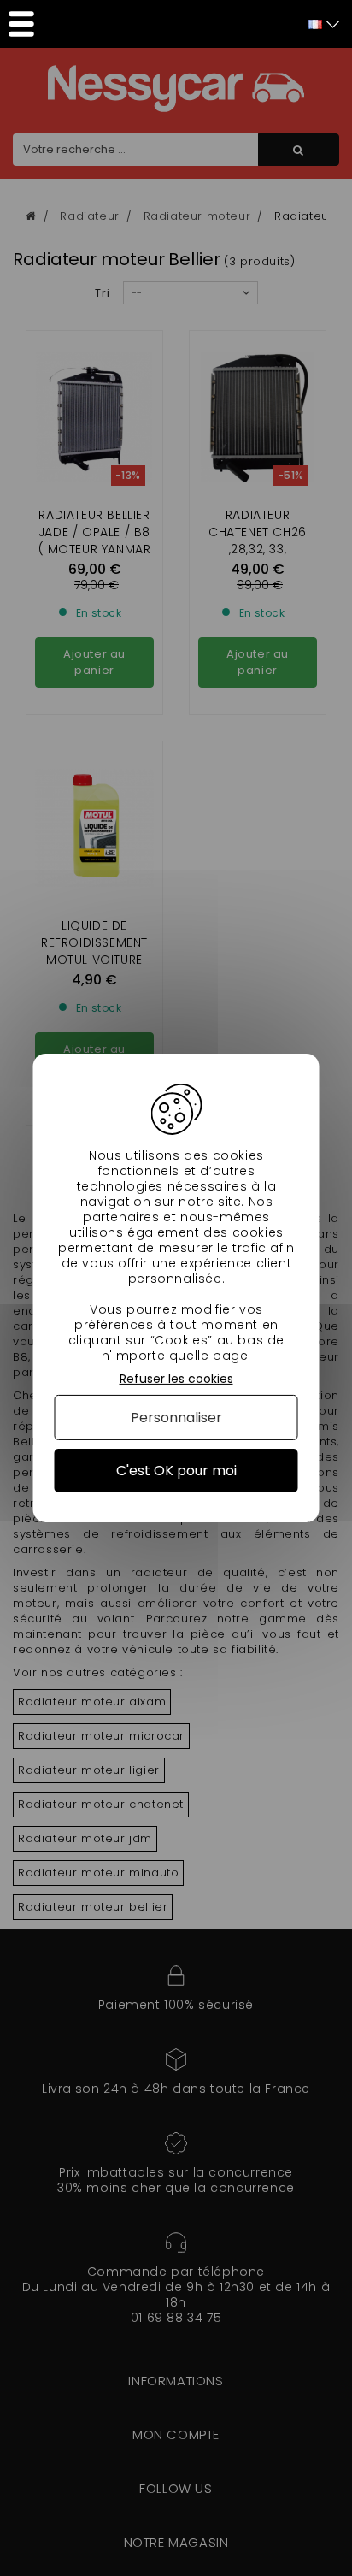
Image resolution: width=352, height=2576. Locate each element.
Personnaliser (176, 1418)
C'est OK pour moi (176, 1471)
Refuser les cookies (176, 1379)
